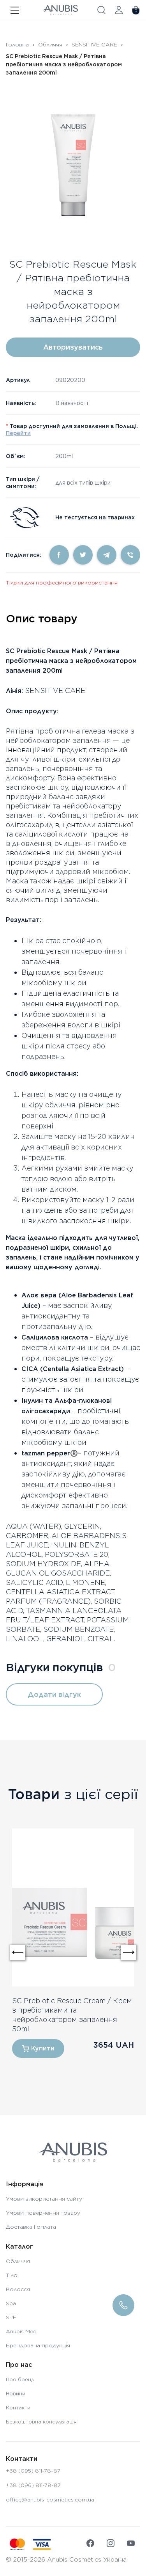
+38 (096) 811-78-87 (33, 2485)
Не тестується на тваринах (95, 517)
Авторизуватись (73, 347)
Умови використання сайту (44, 2199)
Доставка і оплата (31, 2227)
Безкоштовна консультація (41, 2422)
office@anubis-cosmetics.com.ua (50, 2500)
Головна (17, 44)
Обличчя (50, 44)
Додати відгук (54, 1694)
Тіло (12, 2275)
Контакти (18, 2408)
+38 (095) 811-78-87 (33, 2471)
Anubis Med (21, 2331)
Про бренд (20, 2380)
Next (128, 1952)
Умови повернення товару (43, 2213)
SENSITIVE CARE (94, 44)
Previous (18, 1952)
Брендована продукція (38, 2345)
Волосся (18, 2289)
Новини (16, 2394)
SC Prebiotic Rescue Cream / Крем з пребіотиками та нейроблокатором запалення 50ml (72, 2015)
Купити (43, 2048)
